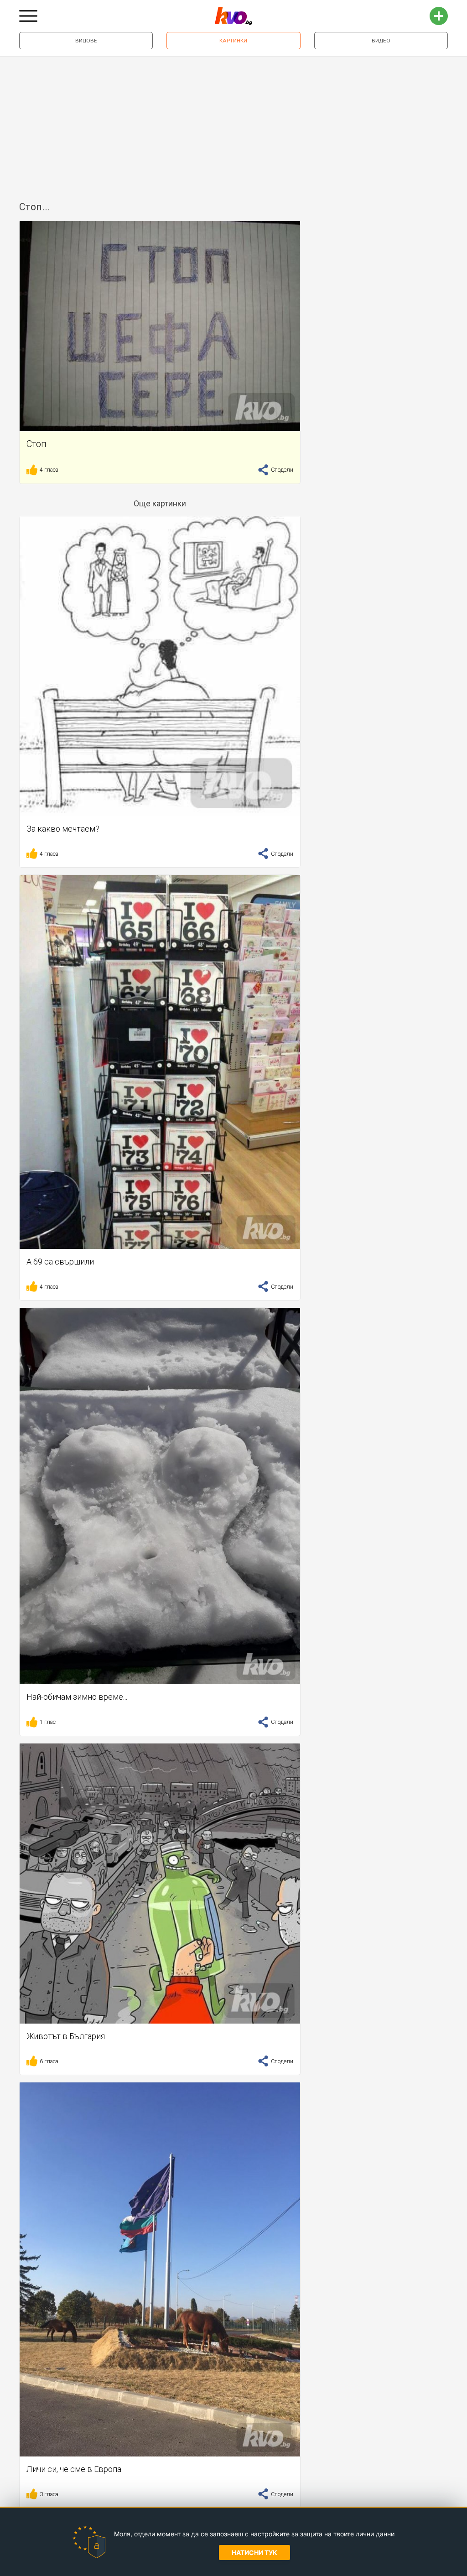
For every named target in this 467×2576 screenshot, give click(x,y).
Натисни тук (254, 2553)
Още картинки (160, 503)
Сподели (281, 470)
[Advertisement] (233, 125)
